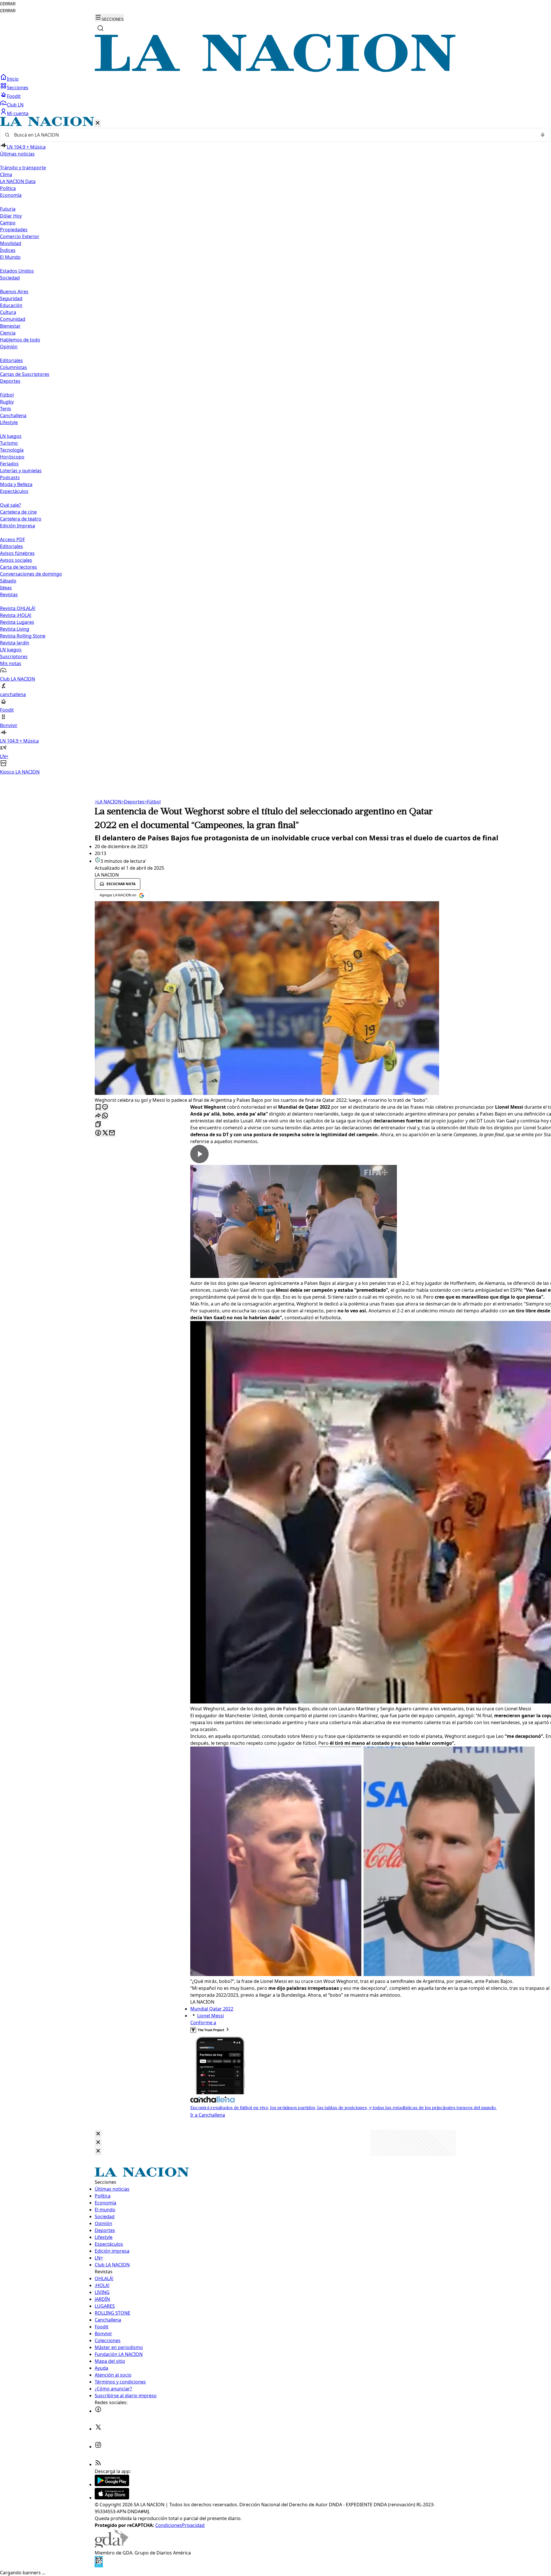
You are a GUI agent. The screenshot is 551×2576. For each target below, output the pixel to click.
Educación (11, 305)
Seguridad (11, 298)
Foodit (14, 96)
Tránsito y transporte (23, 168)
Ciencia (8, 333)
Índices (8, 250)
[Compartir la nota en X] (105, 1133)
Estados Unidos (17, 271)
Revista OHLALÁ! (18, 608)
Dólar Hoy (11, 216)
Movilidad (11, 243)
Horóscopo (12, 457)
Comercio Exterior (20, 236)
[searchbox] (273, 135)
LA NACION (108, 802)
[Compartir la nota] (98, 1116)
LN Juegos (11, 436)
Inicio (13, 79)
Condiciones (169, 2525)
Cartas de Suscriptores (25, 374)
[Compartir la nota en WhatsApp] (105, 1116)
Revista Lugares (17, 622)
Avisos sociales (16, 560)
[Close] (98, 2134)
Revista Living (15, 629)
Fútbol (7, 395)
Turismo (9, 443)
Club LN (15, 105)
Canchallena (13, 415)
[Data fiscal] (99, 2566)
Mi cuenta (18, 113)
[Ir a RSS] (98, 2464)
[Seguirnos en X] (98, 2429)
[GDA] (111, 2546)
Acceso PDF (12, 539)
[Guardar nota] (98, 1107)
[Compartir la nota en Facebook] (98, 1133)
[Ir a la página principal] (275, 70)
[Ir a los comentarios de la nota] (105, 1107)
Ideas (6, 588)
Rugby (7, 402)
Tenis (6, 409)
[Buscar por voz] (543, 135)
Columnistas (13, 367)
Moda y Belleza (16, 484)
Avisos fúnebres (17, 553)
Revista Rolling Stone (23, 636)
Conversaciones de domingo (31, 574)
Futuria (8, 209)
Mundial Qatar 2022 (212, 2009)
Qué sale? (10, 505)
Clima (6, 174)
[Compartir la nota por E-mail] (112, 1133)
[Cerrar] (98, 123)
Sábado (8, 581)
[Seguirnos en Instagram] (98, 2447)
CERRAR (8, 4)
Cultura (8, 312)
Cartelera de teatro (21, 519)
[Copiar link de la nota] (98, 1125)
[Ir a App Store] (112, 2498)
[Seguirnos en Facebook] (98, 2411)
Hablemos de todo (20, 340)
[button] (275, 446)
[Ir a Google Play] (112, 2484)
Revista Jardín (15, 643)
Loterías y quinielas (21, 471)
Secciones (18, 88)
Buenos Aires (14, 292)
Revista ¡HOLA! (16, 615)
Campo (8, 223)
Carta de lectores (19, 567)
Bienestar (10, 326)
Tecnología (12, 450)
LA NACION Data (18, 181)
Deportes (133, 802)
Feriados (9, 464)
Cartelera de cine (18, 512)
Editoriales (11, 360)
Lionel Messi (210, 2016)
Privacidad (193, 2525)
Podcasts (10, 477)
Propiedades (14, 230)
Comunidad (13, 319)
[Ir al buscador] (100, 28)
